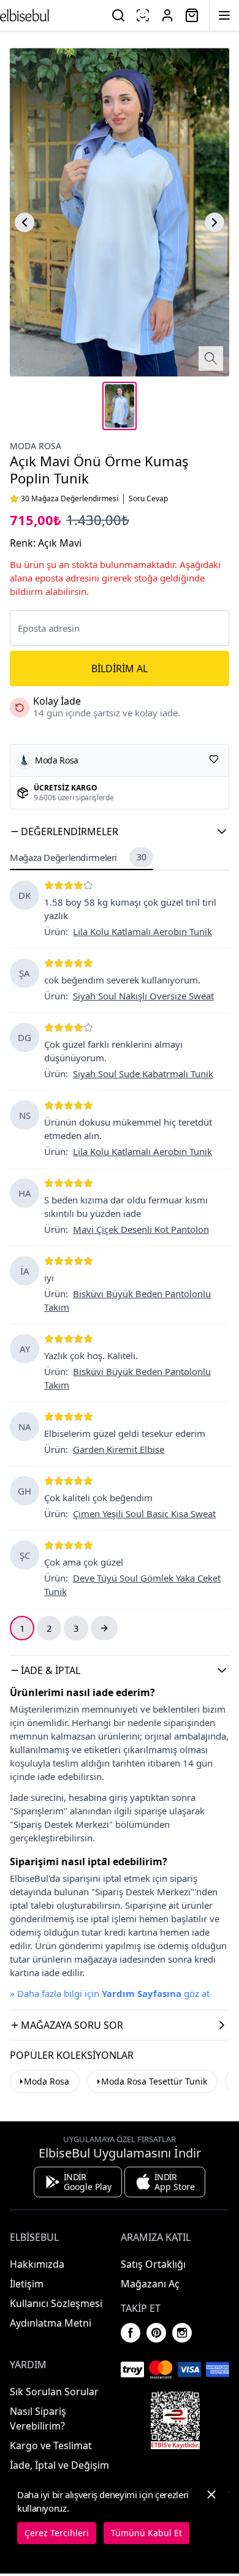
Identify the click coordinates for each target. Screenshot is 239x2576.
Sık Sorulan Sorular (54, 2392)
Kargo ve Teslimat (51, 2445)
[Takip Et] (214, 759)
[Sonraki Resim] (214, 222)
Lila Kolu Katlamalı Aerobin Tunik (142, 931)
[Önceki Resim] (25, 222)
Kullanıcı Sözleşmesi (56, 2303)
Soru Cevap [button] (148, 499)
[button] (120, 832)
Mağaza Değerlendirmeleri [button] (78, 857)
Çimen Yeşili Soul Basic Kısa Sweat (144, 1513)
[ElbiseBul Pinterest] (156, 2333)
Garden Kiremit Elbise (119, 1449)
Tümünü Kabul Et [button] (146, 2533)
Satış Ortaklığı (153, 2264)
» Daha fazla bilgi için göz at (110, 1993)
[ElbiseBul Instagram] (182, 2333)
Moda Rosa (36, 446)
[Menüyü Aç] (224, 15)
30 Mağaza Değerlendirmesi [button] (70, 499)
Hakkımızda (37, 2264)
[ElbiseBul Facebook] (131, 2333)
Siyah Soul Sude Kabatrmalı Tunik (143, 1074)
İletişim (27, 2284)
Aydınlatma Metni (51, 2323)
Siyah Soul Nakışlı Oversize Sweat (143, 996)
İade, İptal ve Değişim (59, 2465)
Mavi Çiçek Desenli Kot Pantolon (141, 1229)
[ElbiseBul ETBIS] (175, 2420)
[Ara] (118, 15)
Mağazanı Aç (150, 2284)
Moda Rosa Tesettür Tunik (154, 2081)
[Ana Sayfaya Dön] (25, 15)
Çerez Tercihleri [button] (57, 2533)
